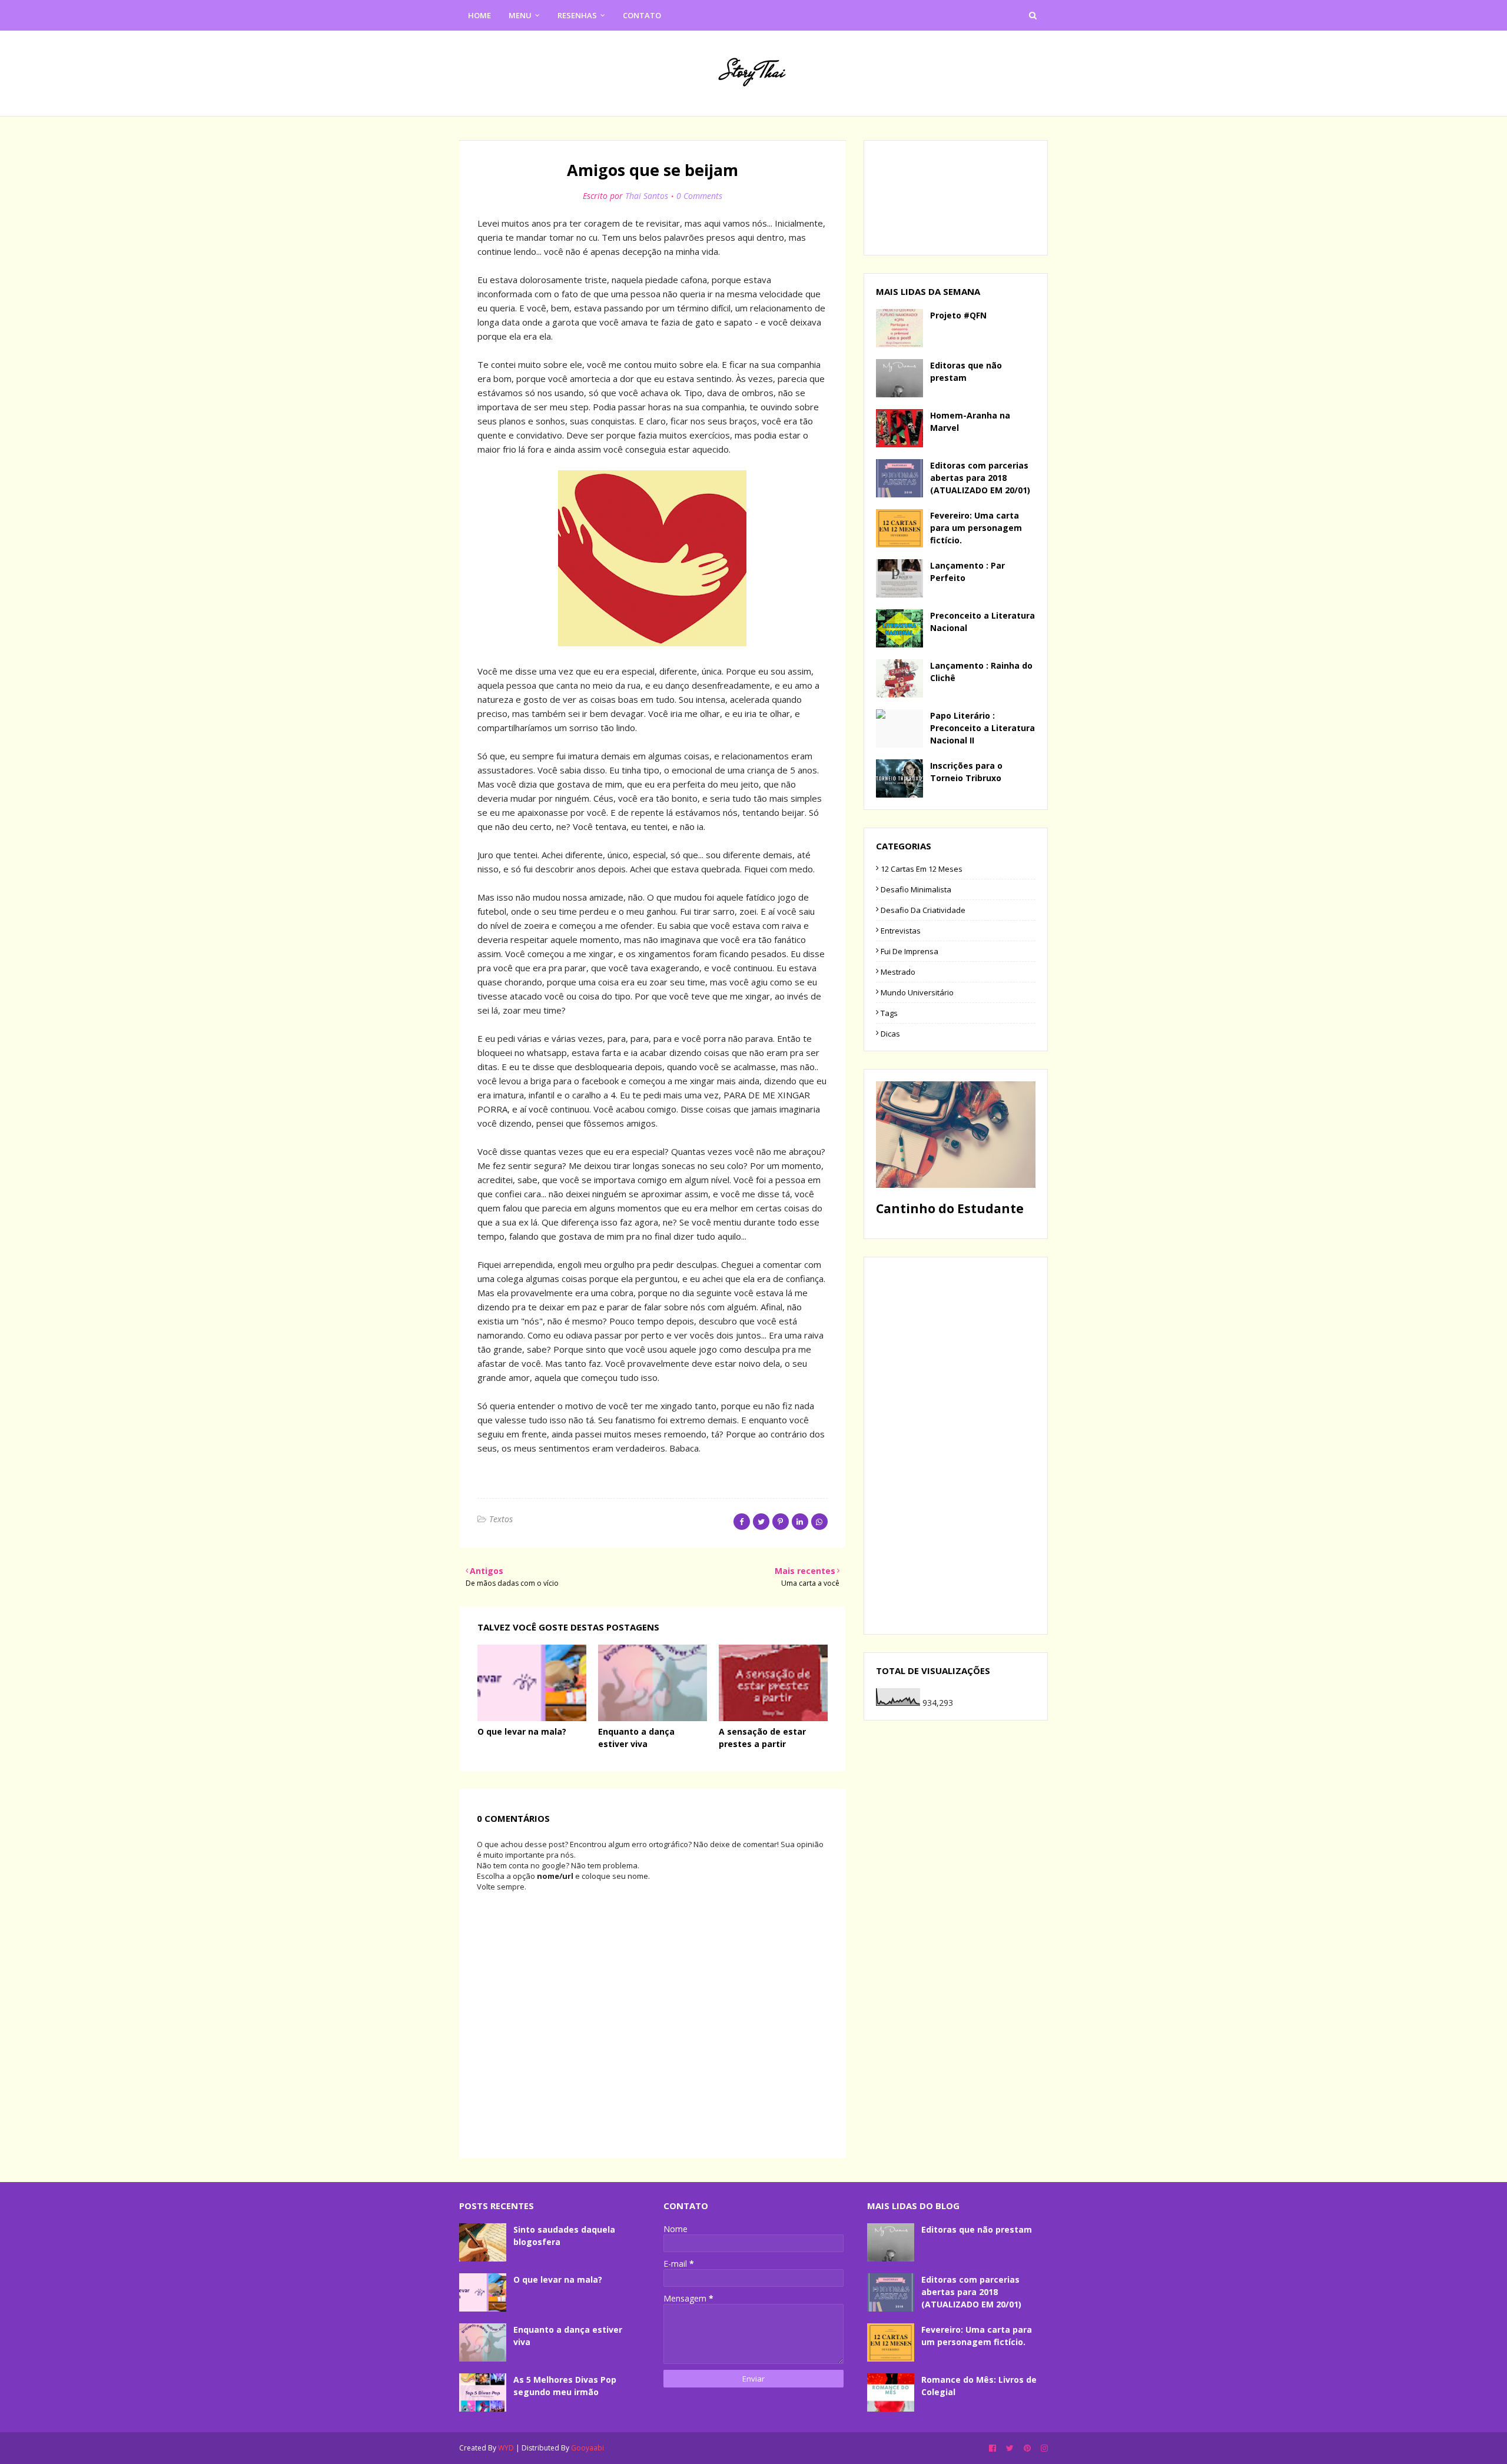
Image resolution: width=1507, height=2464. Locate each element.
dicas (890, 1034)
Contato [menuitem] (642, 15)
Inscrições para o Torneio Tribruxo (966, 772)
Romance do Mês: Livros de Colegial (979, 2386)
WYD (506, 2448)
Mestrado (898, 972)
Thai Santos (647, 196)
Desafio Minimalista (916, 889)
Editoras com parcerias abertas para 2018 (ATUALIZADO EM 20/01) (980, 478)
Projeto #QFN (958, 315)
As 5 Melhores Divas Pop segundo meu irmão (565, 2386)
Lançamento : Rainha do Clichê (981, 672)
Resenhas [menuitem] (577, 15)
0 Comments (699, 196)
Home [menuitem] (479, 15)
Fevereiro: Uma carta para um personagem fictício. (976, 528)
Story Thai (753, 72)
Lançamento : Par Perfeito (967, 572)
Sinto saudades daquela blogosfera (564, 2236)
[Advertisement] (956, 1446)
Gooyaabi (587, 2448)
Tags (889, 1013)
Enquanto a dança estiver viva (568, 2336)
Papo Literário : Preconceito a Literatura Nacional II (982, 728)
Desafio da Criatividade (923, 910)
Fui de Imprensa (909, 951)
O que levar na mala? (522, 1731)
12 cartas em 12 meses (922, 869)
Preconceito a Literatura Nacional (982, 622)
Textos (501, 1519)
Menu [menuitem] (520, 15)
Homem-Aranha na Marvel (970, 421)
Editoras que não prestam (966, 371)
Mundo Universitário (917, 992)
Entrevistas (901, 931)
